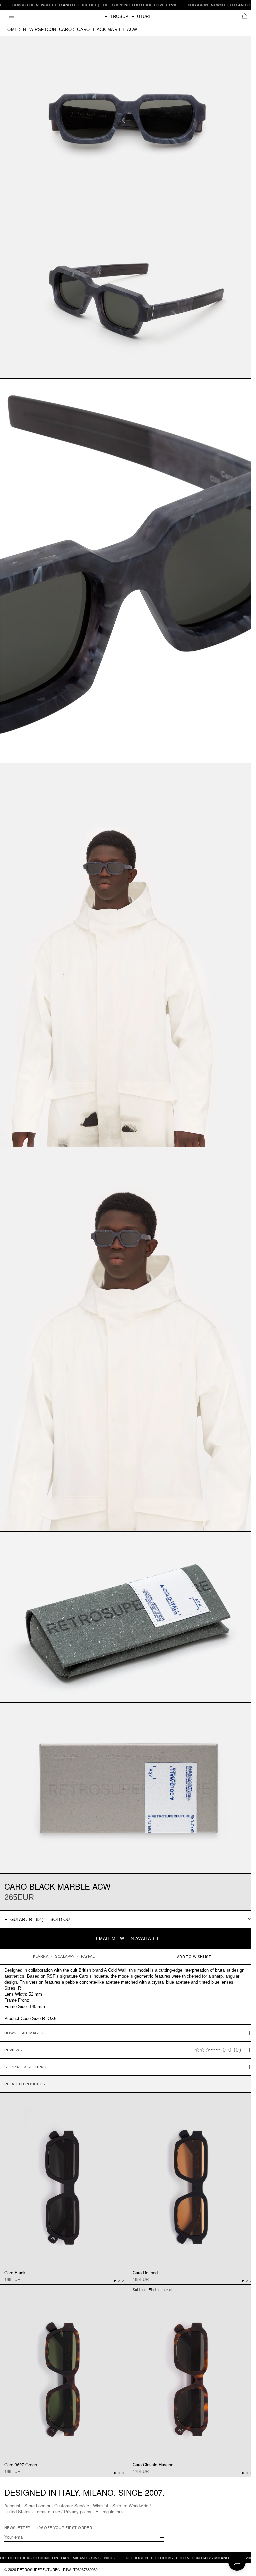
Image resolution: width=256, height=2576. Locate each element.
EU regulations (109, 2511)
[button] (244, 16)
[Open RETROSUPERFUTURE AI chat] (237, 2562)
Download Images (24, 1997)
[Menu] (11, 16)
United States (17, 2511)
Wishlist (101, 2505)
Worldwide (138, 2505)
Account (12, 2505)
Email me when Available (128, 1938)
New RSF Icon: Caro (47, 29)
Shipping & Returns (25, 2031)
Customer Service (72, 2505)
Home (11, 29)
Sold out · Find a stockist (150, 2250)
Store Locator (37, 2505)
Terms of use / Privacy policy (63, 2511)
